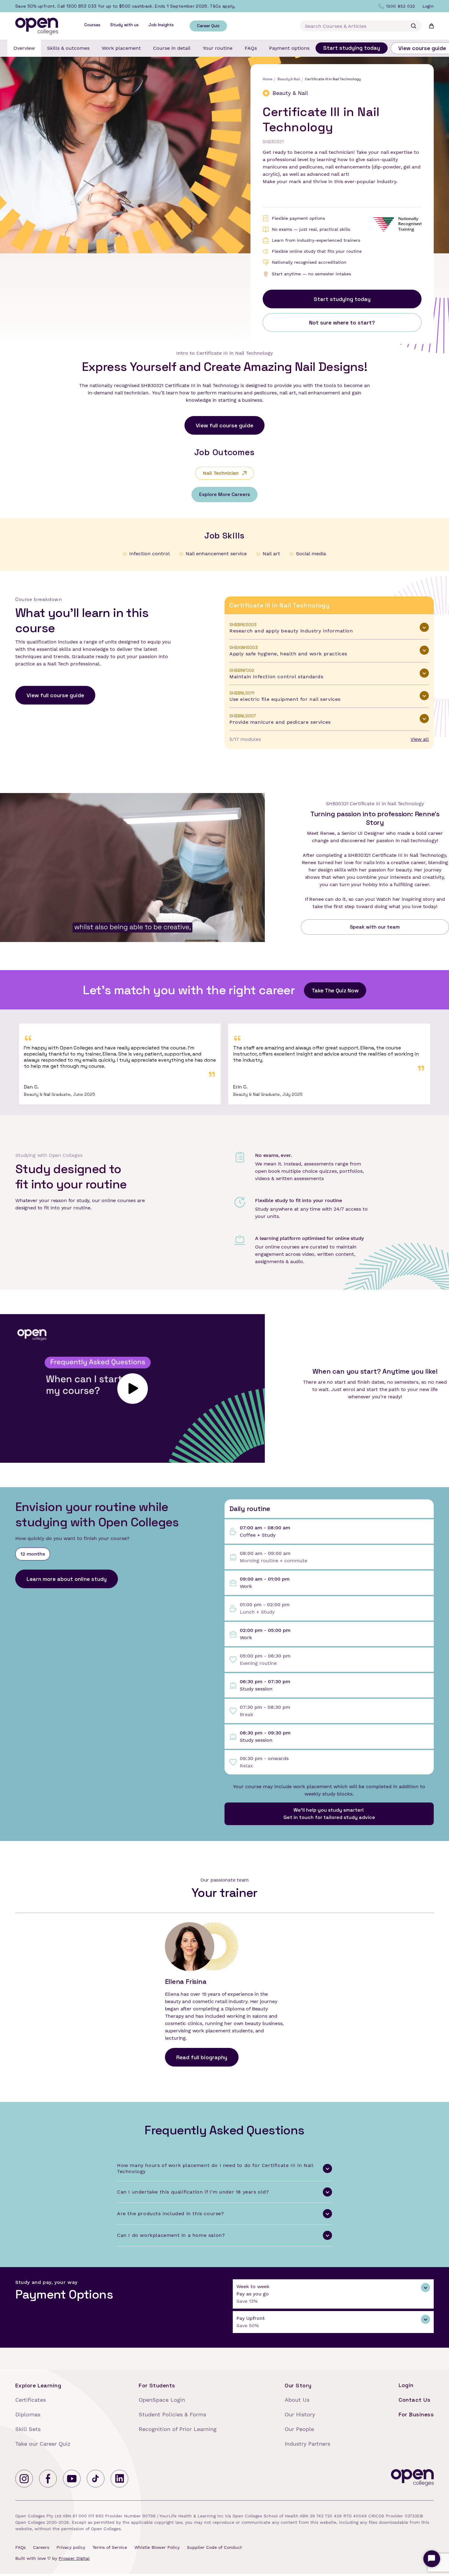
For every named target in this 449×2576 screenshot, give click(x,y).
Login (406, 2385)
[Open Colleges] (412, 2479)
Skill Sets (28, 2429)
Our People (299, 2429)
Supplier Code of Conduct (214, 2547)
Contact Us (415, 2400)
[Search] (414, 26)
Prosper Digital (74, 2558)
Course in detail (172, 48)
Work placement (121, 48)
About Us (297, 2400)
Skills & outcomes (68, 48)
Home (268, 79)
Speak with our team (375, 927)
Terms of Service (110, 2547)
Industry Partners (307, 2444)
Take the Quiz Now (335, 990)
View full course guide (224, 425)
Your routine (218, 48)
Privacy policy (71, 2547)
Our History (300, 2414)
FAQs (251, 48)
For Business (416, 2414)
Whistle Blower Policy (157, 2547)
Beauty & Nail (288, 79)
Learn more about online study (67, 1579)
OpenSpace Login (162, 2400)
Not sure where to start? (342, 322)
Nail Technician (221, 473)
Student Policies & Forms (172, 2414)
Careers (41, 2547)
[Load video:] (132, 1389)
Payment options (289, 48)
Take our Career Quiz (43, 2444)
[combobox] (361, 26)
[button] (329, 628)
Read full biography (202, 2057)
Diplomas (28, 2414)
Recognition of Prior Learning (178, 2429)
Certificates (31, 2400)
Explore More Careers (224, 494)
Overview (24, 48)
